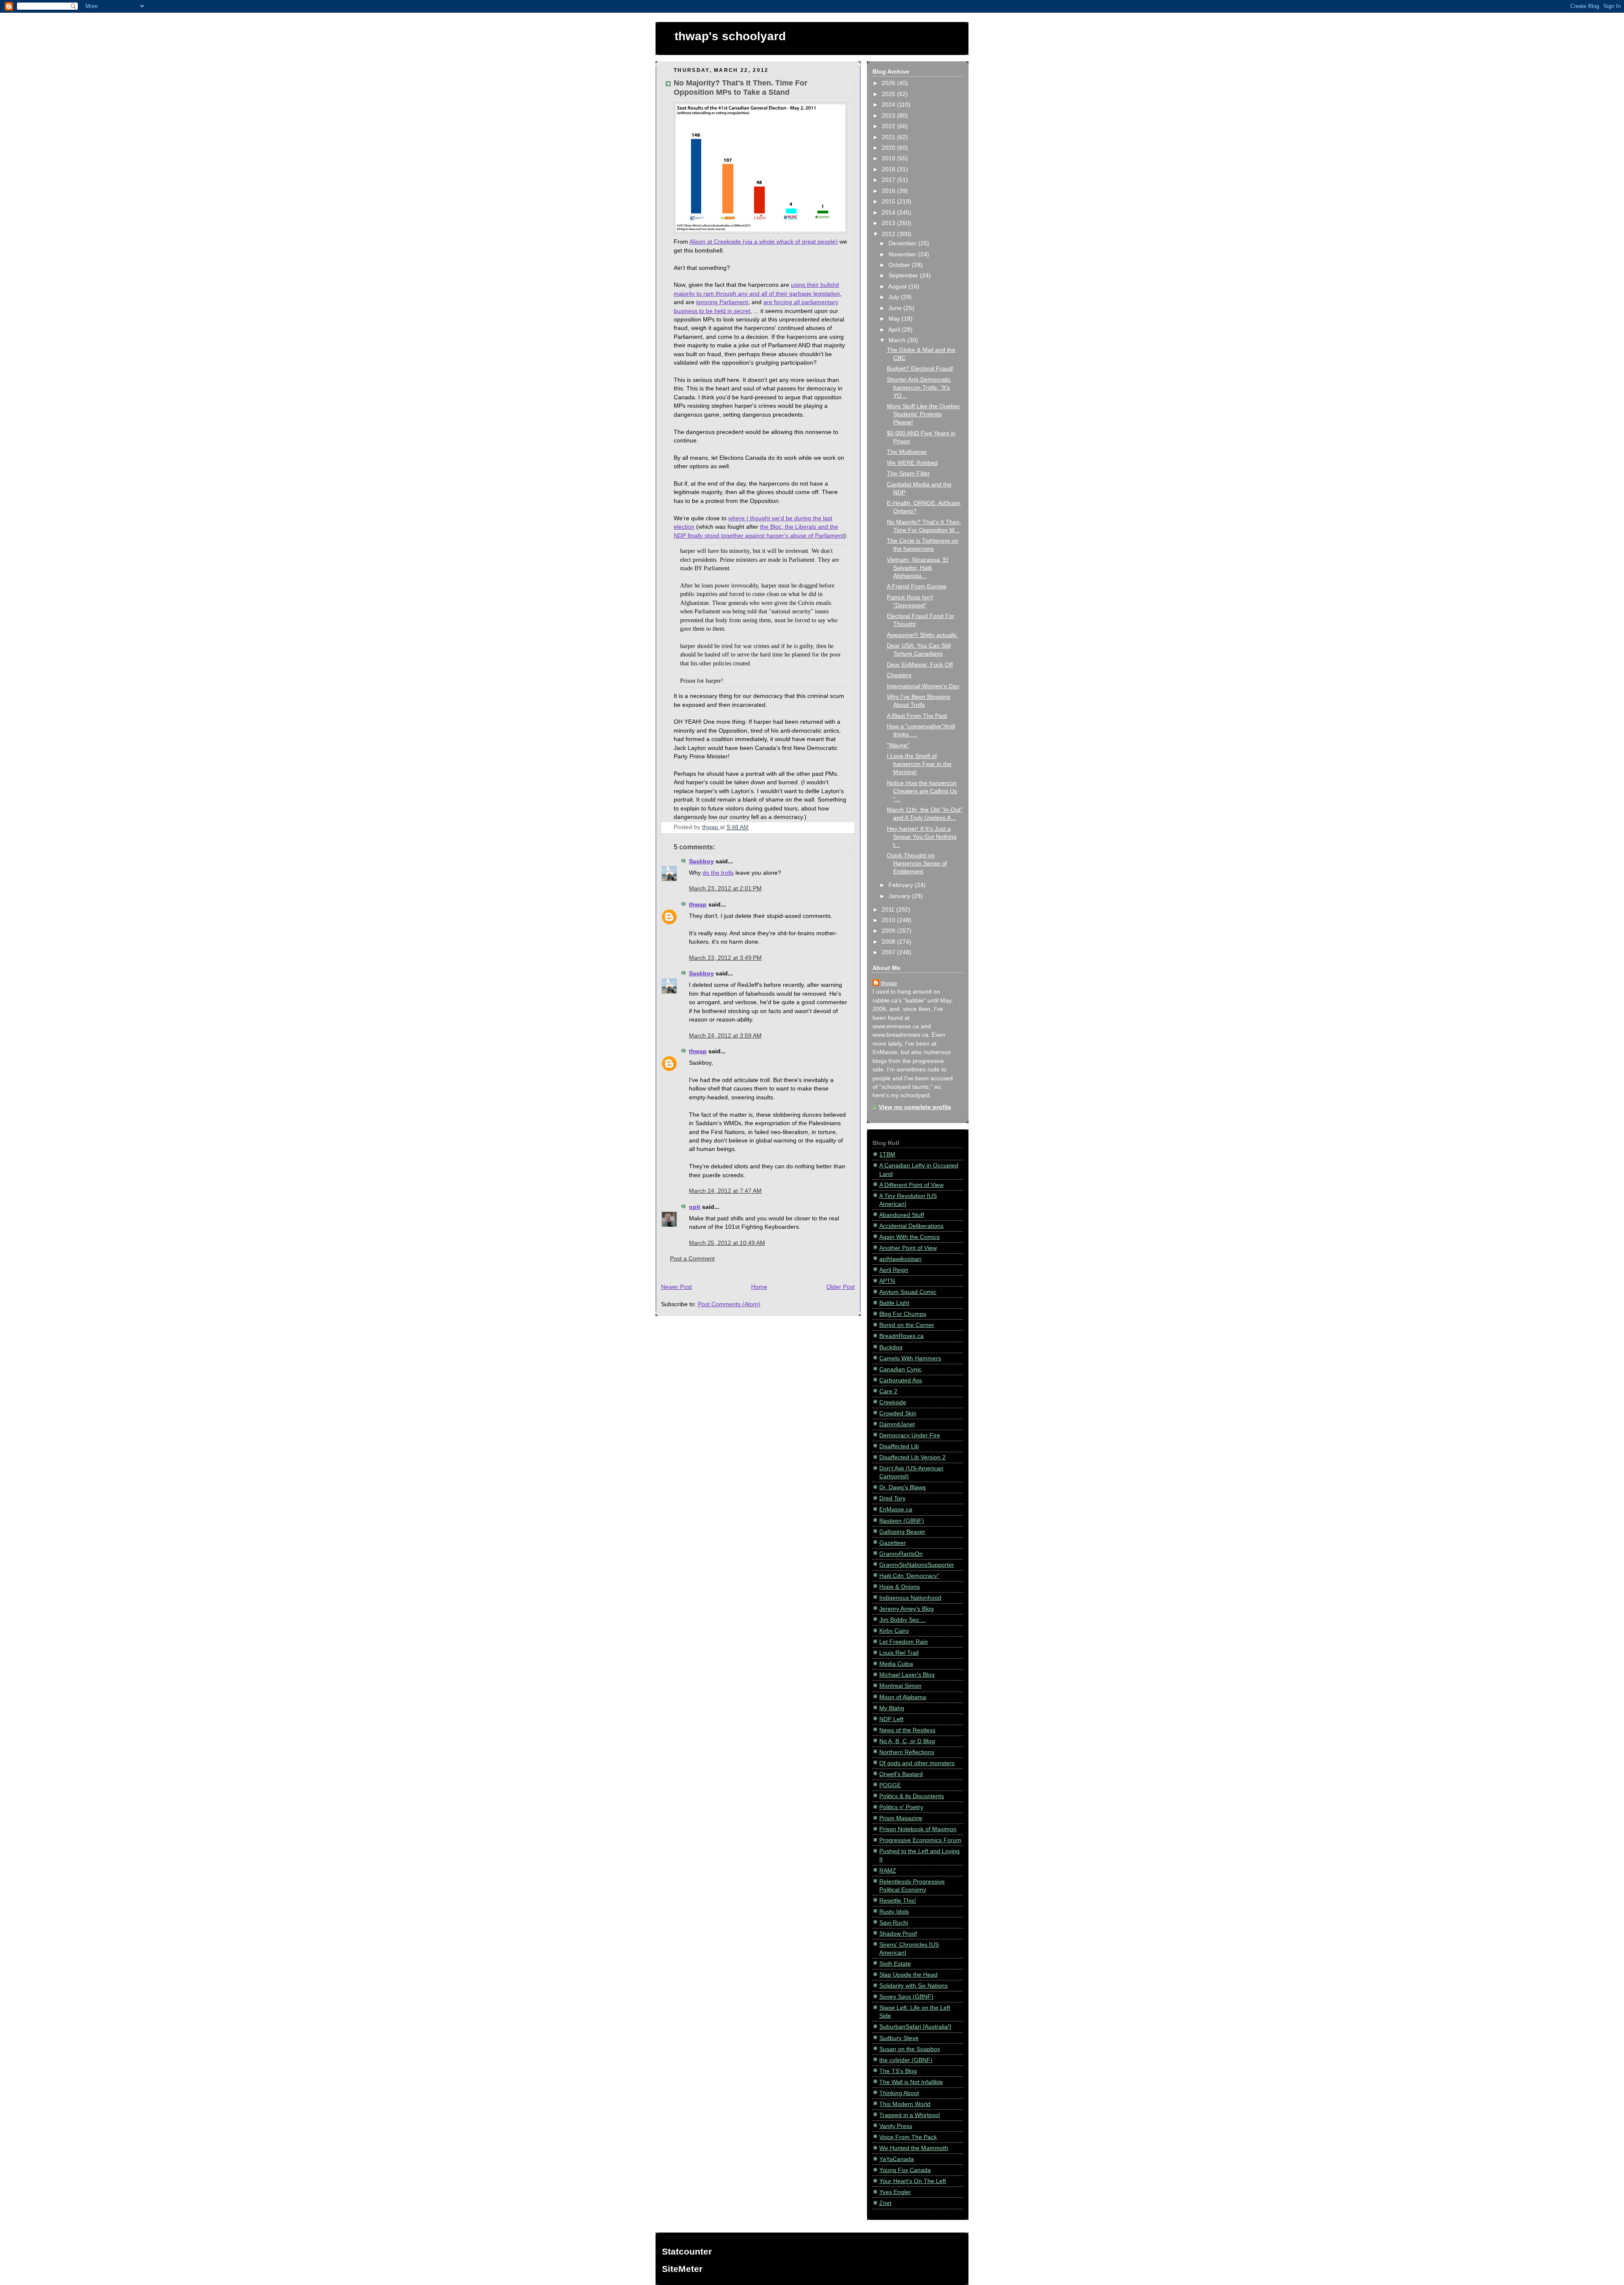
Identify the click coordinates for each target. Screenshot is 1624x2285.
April (895, 330)
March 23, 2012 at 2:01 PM (725, 888)
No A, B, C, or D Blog (907, 1741)
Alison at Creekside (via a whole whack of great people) (764, 242)
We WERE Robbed (912, 463)
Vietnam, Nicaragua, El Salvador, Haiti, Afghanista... (918, 568)
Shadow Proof (898, 1934)
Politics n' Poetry (901, 1807)
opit (695, 1207)
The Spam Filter (908, 474)
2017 (889, 180)
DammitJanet (897, 1424)
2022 (889, 126)
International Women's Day (923, 686)
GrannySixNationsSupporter (917, 1565)
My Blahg (892, 1708)
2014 (889, 213)
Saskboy (701, 861)
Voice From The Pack (908, 2137)
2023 (889, 116)
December (903, 243)
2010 (889, 920)
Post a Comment (692, 1259)
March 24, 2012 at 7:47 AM (725, 1191)
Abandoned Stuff (902, 1215)
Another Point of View (908, 1248)
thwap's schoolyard (730, 36)
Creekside (893, 1402)
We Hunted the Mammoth (914, 2148)
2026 (889, 83)
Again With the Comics (909, 1237)
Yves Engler (895, 2192)
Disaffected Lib (899, 1446)
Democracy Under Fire (910, 1435)
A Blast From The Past (917, 716)
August (898, 287)
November (903, 254)
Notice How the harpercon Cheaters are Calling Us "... (922, 791)
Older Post (841, 1287)
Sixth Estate (895, 1964)
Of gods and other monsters (917, 1763)
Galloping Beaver (902, 1532)
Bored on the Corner (907, 1325)
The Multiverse (907, 452)
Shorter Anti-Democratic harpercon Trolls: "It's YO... (919, 388)
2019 (889, 158)
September (904, 276)
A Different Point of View (911, 1185)
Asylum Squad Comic (908, 1292)
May (895, 319)
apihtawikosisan (900, 1259)
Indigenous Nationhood (910, 1598)
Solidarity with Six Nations (913, 1986)
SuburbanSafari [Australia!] (915, 2027)
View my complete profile (915, 1107)
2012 (889, 234)
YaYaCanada (897, 2159)
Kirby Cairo (894, 1631)
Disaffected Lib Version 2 (912, 1457)
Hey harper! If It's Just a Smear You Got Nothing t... (922, 837)
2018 (889, 169)
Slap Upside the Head (908, 1975)
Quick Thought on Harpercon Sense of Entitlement (917, 864)
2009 (889, 931)
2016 (889, 191)
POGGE (890, 1785)
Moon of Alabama (903, 1697)
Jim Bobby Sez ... (903, 1620)
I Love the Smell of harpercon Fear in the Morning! (919, 764)
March (898, 340)
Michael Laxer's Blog (907, 1675)
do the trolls (718, 873)
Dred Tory (892, 1498)
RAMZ (888, 1871)
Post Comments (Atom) (729, 1304)
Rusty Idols (894, 1912)
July (895, 297)
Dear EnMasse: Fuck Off (920, 665)
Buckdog (891, 1347)
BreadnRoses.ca (901, 1336)
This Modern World (905, 2104)
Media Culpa (896, 1664)
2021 (889, 137)
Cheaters (899, 675)
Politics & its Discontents (912, 1796)
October (900, 265)
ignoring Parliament (722, 302)
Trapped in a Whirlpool (909, 2115)
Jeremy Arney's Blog (907, 1609)
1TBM (887, 1155)
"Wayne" (898, 746)
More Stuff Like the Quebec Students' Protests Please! (924, 414)
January (900, 896)
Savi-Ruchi (894, 1923)
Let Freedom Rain (904, 1642)
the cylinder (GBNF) (906, 2060)
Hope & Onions (900, 1587)
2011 (889, 910)
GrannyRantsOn (901, 1554)
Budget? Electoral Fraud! (920, 369)
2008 (889, 942)
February (902, 885)
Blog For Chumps (903, 1314)
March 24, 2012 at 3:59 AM (725, 1036)
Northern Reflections (907, 1752)
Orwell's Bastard (901, 1774)
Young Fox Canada (905, 2170)
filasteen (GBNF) (902, 1521)
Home (759, 1287)
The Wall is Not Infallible (911, 2082)
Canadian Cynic (900, 1369)
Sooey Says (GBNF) (906, 1997)
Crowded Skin (898, 1413)
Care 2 (888, 1391)
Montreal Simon (900, 1686)
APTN (887, 1281)
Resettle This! (898, 1901)
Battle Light (894, 1303)
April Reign (894, 1270)
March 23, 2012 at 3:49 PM (725, 958)
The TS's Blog (898, 2071)
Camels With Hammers (910, 1358)
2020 (889, 148)
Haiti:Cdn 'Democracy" (909, 1576)
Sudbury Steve (899, 2038)
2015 (889, 202)
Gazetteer (893, 1543)
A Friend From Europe (917, 586)
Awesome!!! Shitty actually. (922, 635)
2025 (889, 94)
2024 (889, 105)
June (896, 308)
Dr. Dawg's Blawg (903, 1487)
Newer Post (676, 1287)
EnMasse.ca (896, 1509)
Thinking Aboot (899, 2093)
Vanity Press (896, 2126)
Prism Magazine (901, 1818)
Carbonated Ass (901, 1380)
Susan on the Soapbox (910, 2049)
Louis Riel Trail (899, 1653)
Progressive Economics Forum (920, 1840)
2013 (889, 223)
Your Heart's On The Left (913, 2181)
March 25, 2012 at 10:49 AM (727, 1243)
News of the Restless (907, 1730)
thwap (698, 905)
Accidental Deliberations (911, 1226)
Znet (885, 2203)
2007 (889, 952)
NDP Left (891, 1719)
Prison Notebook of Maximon (918, 1829)
